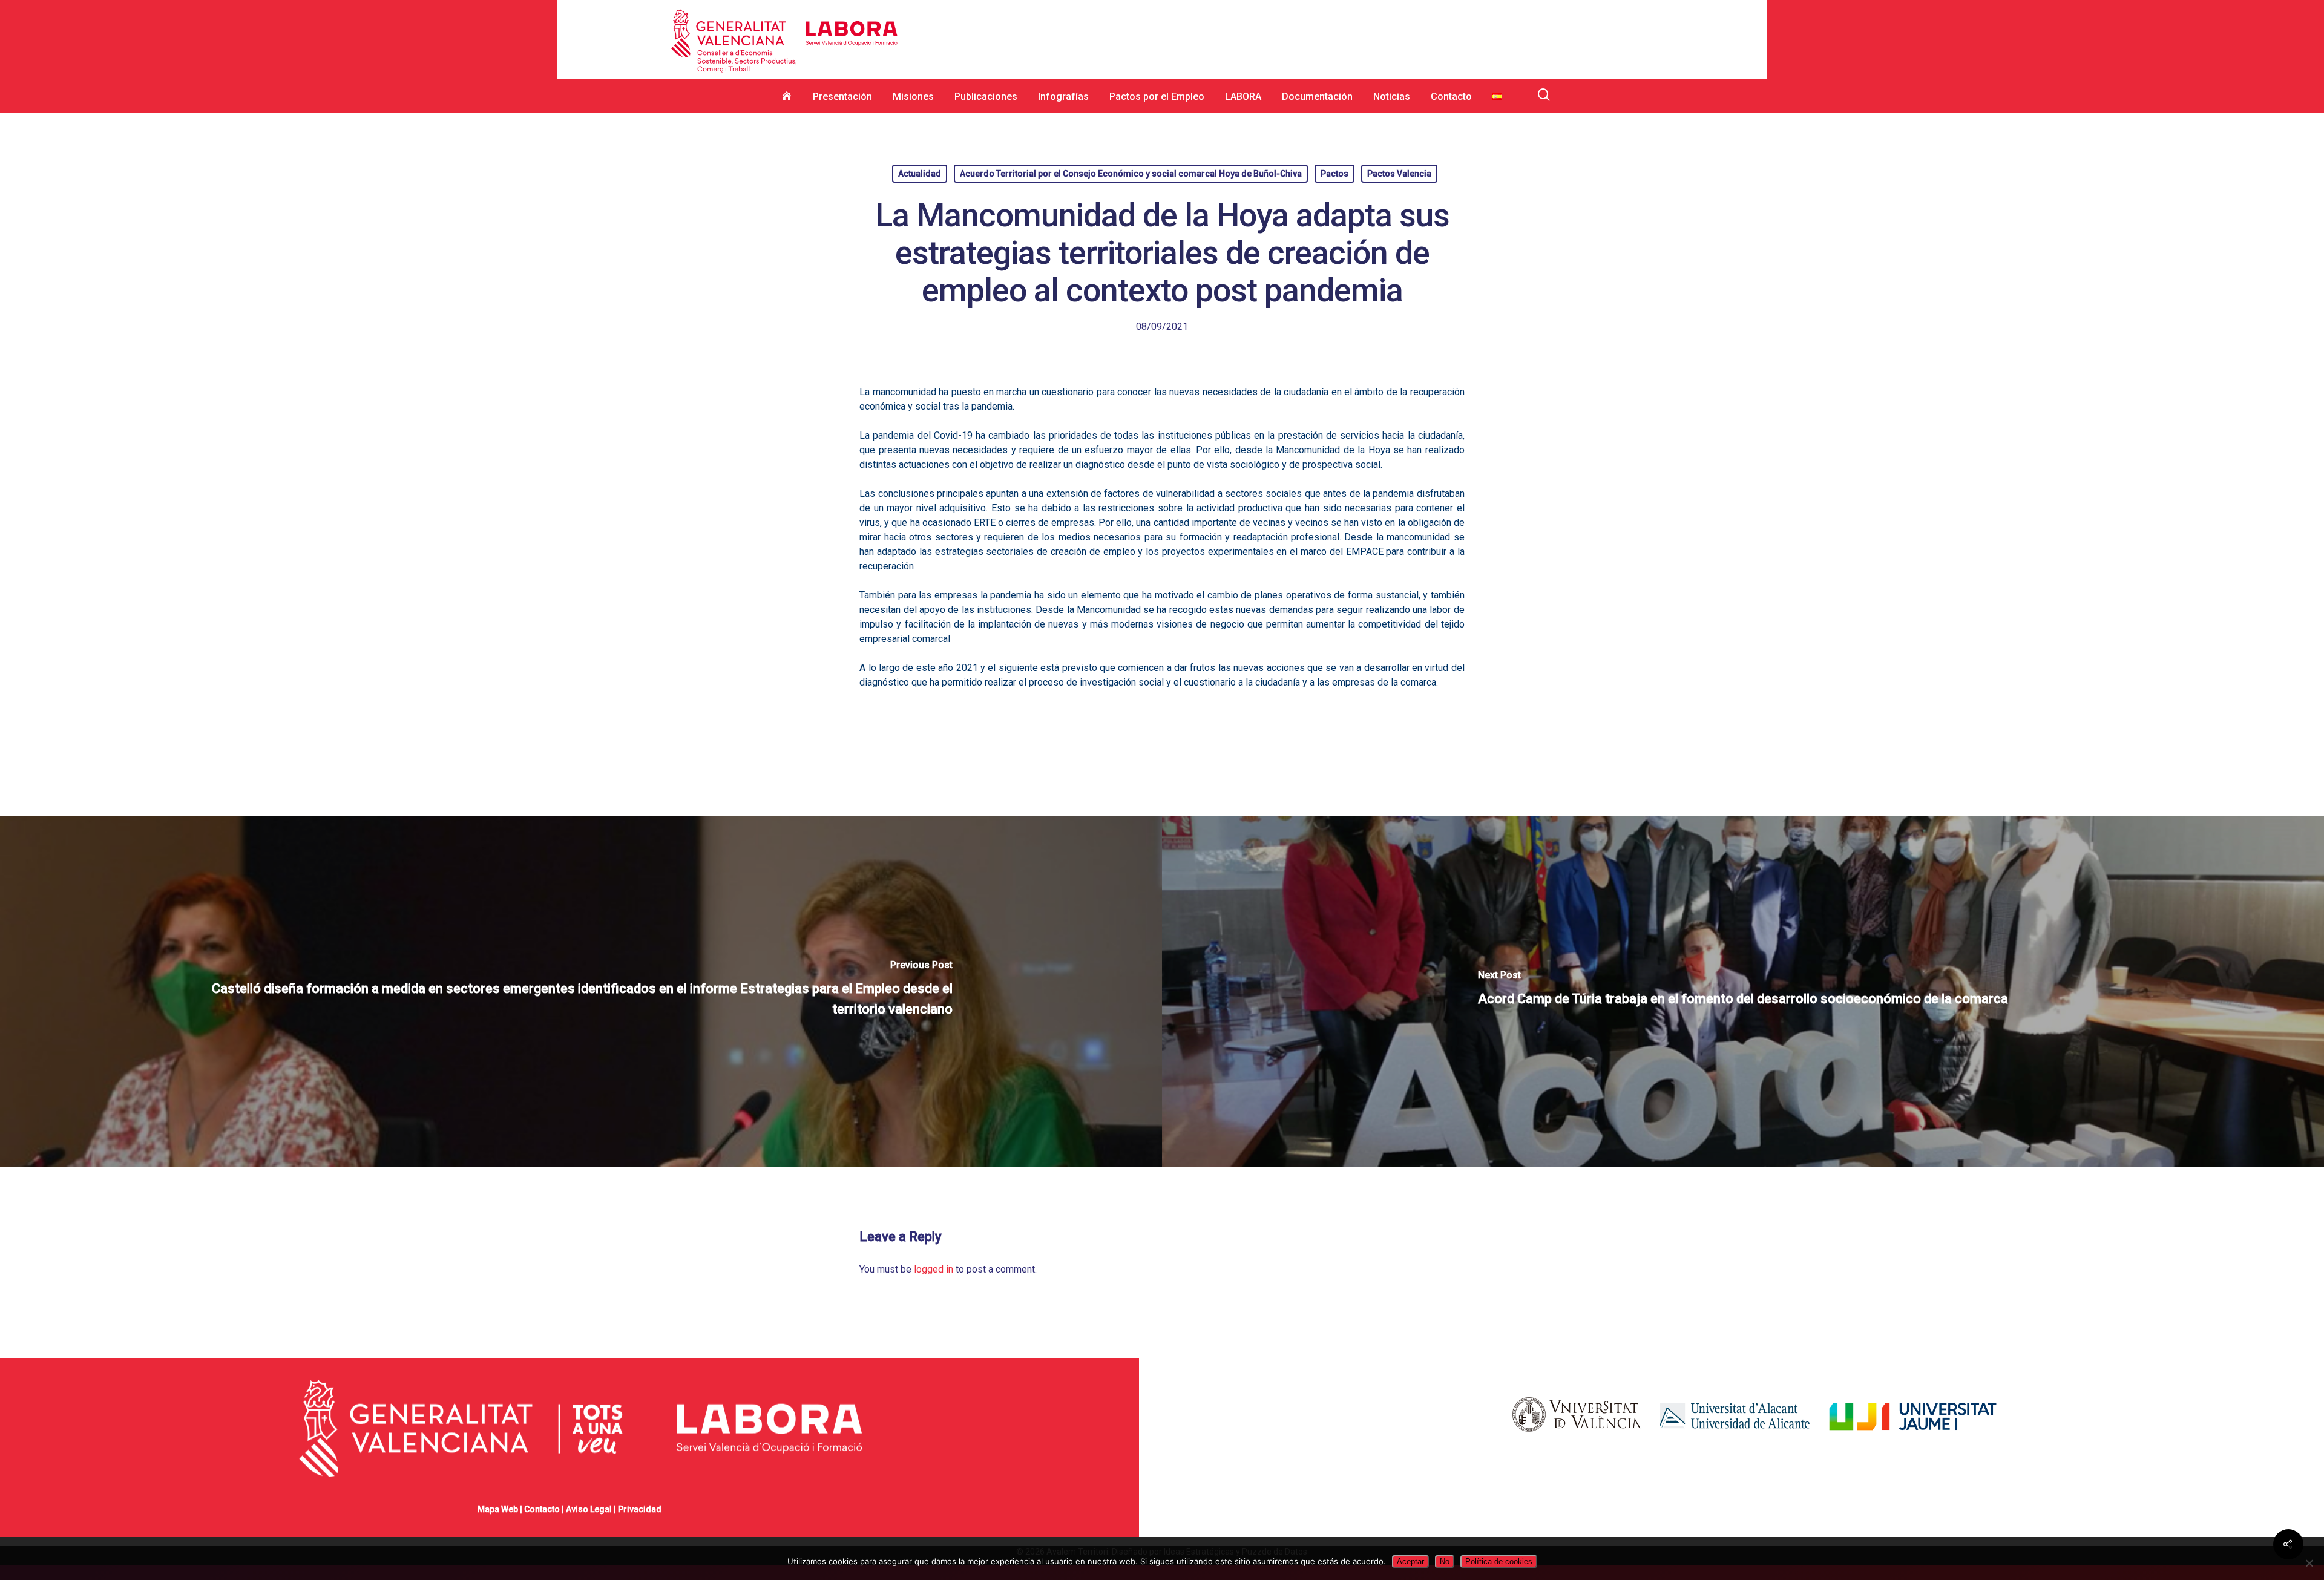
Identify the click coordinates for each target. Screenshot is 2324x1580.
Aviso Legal (589, 1509)
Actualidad (920, 174)
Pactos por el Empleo (1157, 97)
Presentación (842, 97)
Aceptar (1410, 1562)
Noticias (1392, 97)
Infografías (1063, 97)
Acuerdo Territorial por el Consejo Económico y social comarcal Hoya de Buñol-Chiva (1131, 174)
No (1445, 1562)
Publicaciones (986, 97)
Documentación (1317, 97)
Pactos (1334, 174)
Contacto (1451, 97)
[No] (2309, 1563)
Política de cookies (1499, 1562)
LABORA (1243, 97)
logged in (934, 1269)
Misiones (913, 97)
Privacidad (640, 1509)
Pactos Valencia (1399, 174)
